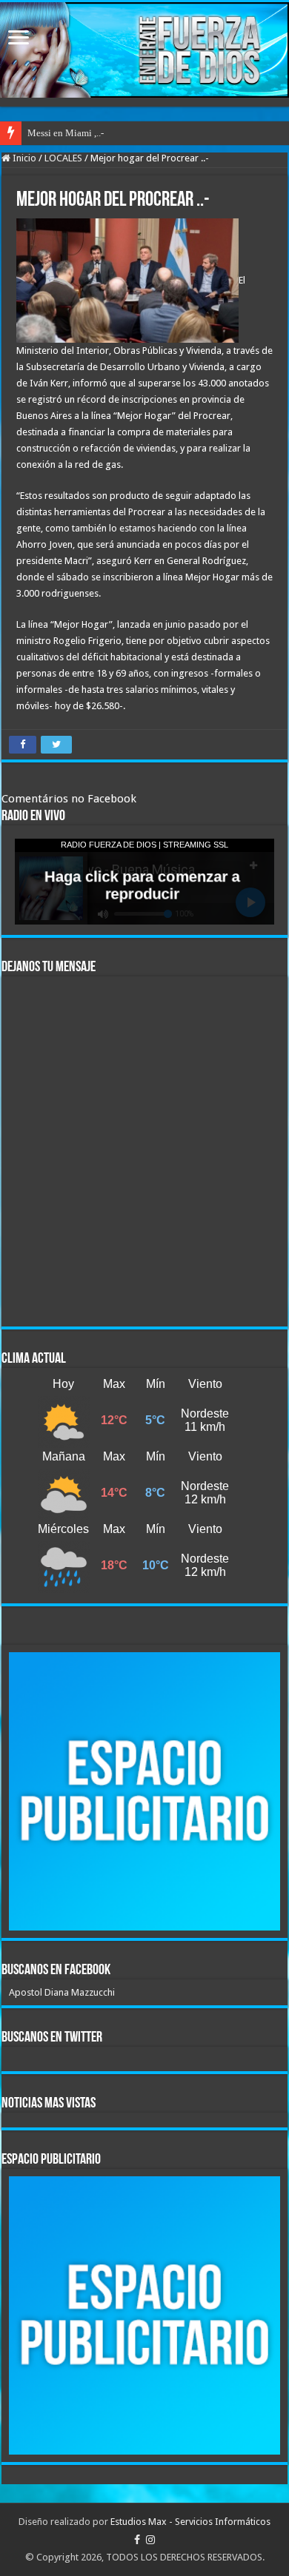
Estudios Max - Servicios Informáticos (190, 2522)
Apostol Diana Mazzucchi (62, 1992)
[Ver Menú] (19, 39)
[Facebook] (137, 2540)
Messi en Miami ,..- (66, 133)
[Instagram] (150, 2540)
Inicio (23, 158)
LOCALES (63, 158)
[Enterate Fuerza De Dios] (144, 50)
